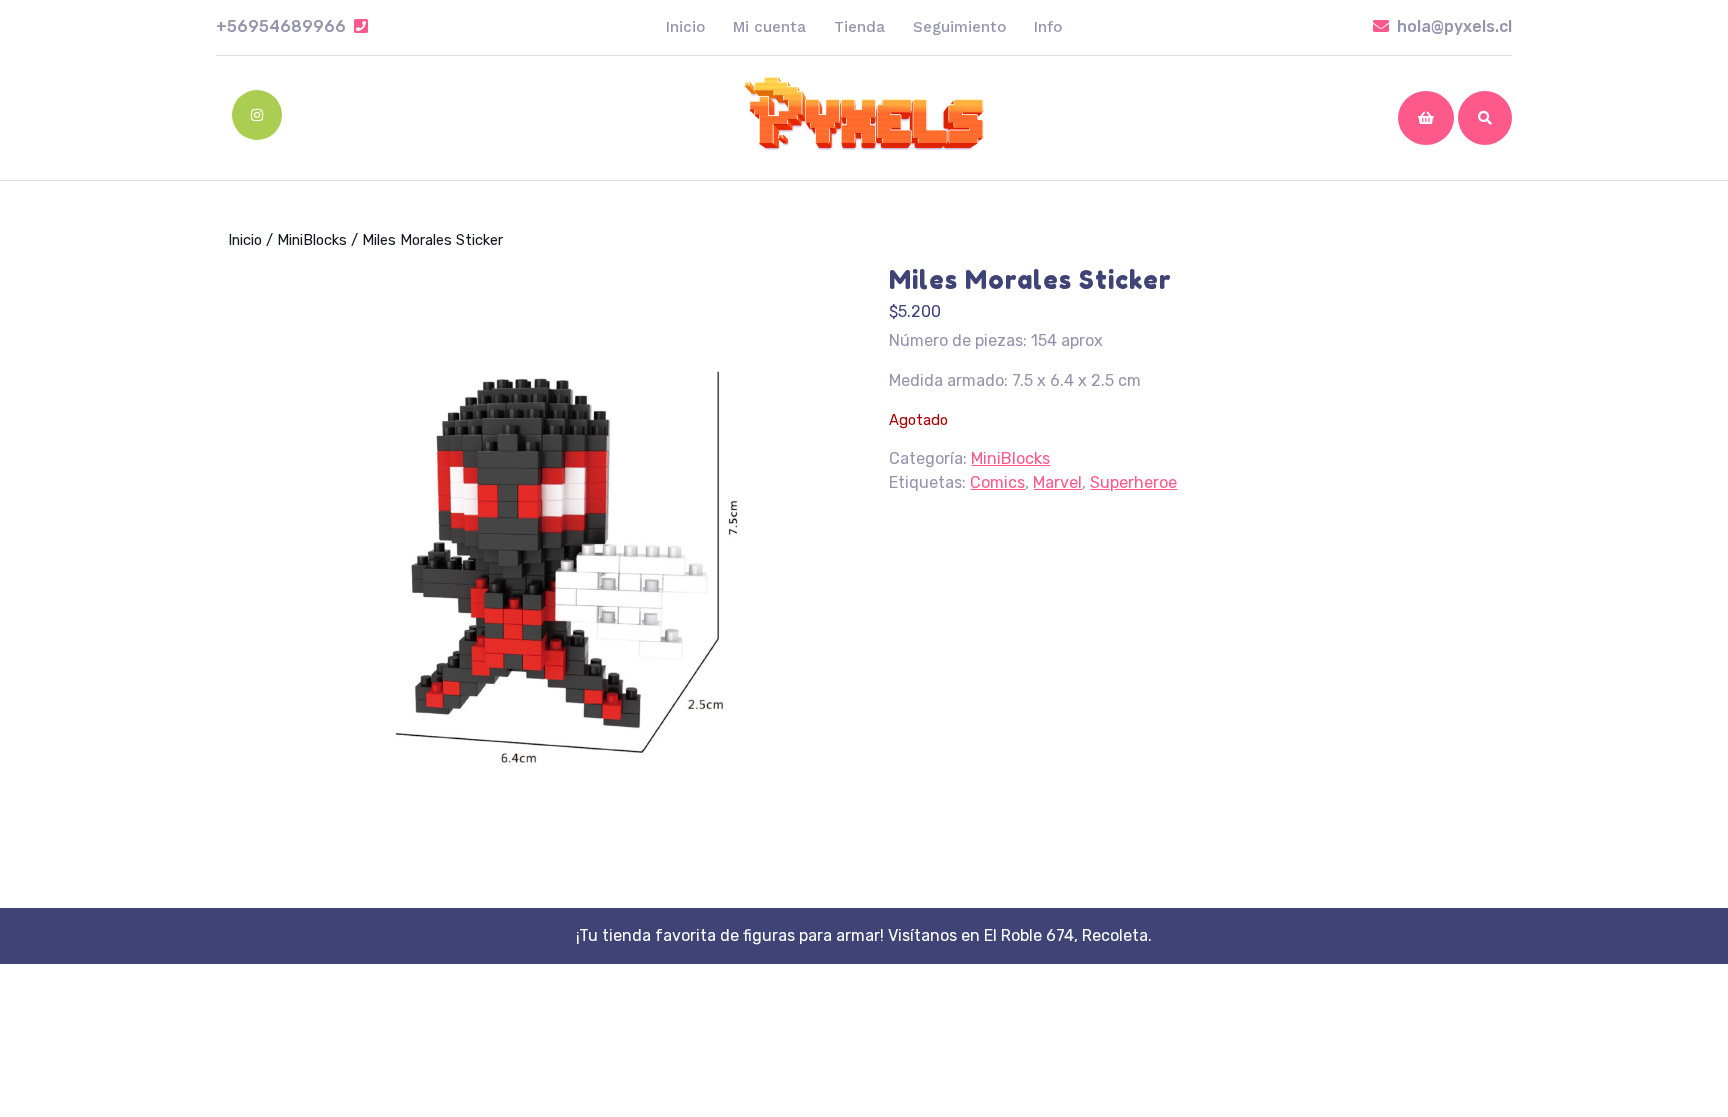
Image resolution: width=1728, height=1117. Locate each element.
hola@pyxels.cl (1454, 26)
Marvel (1057, 482)
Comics (997, 482)
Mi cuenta (769, 27)
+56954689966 (292, 26)
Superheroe (1133, 482)
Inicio (685, 27)
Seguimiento (959, 27)
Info (1048, 27)
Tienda (859, 27)
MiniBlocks (312, 240)
